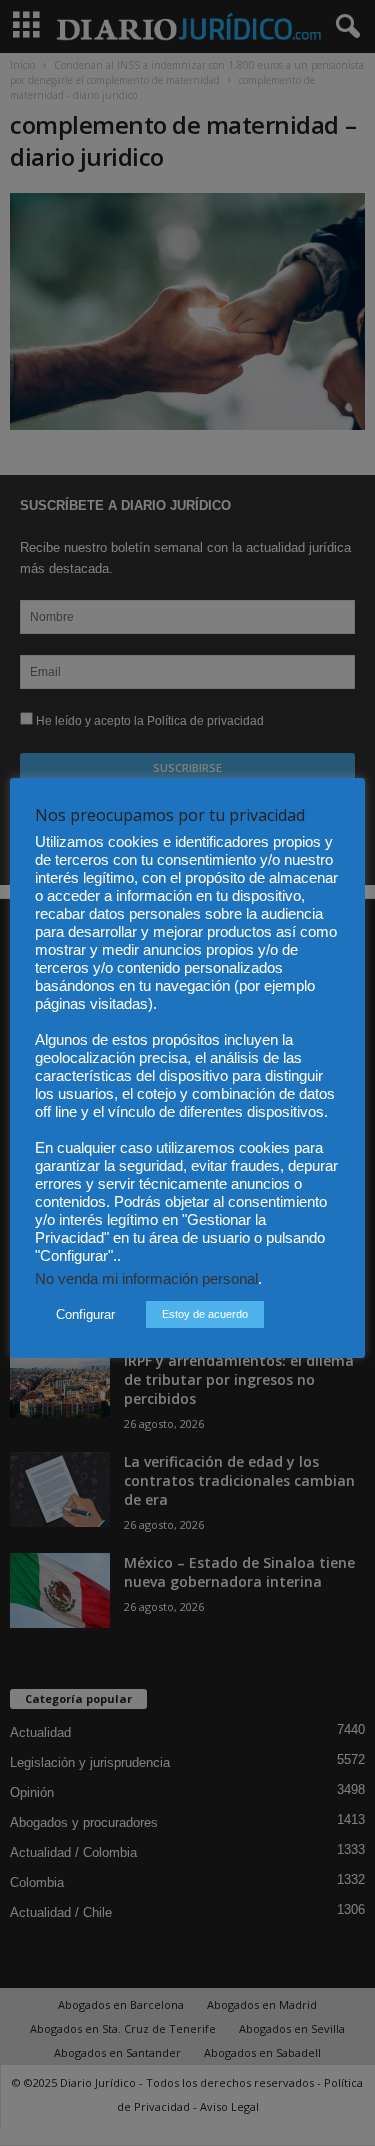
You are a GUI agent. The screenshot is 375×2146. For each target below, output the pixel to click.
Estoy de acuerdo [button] (205, 1314)
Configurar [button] (85, 1314)
